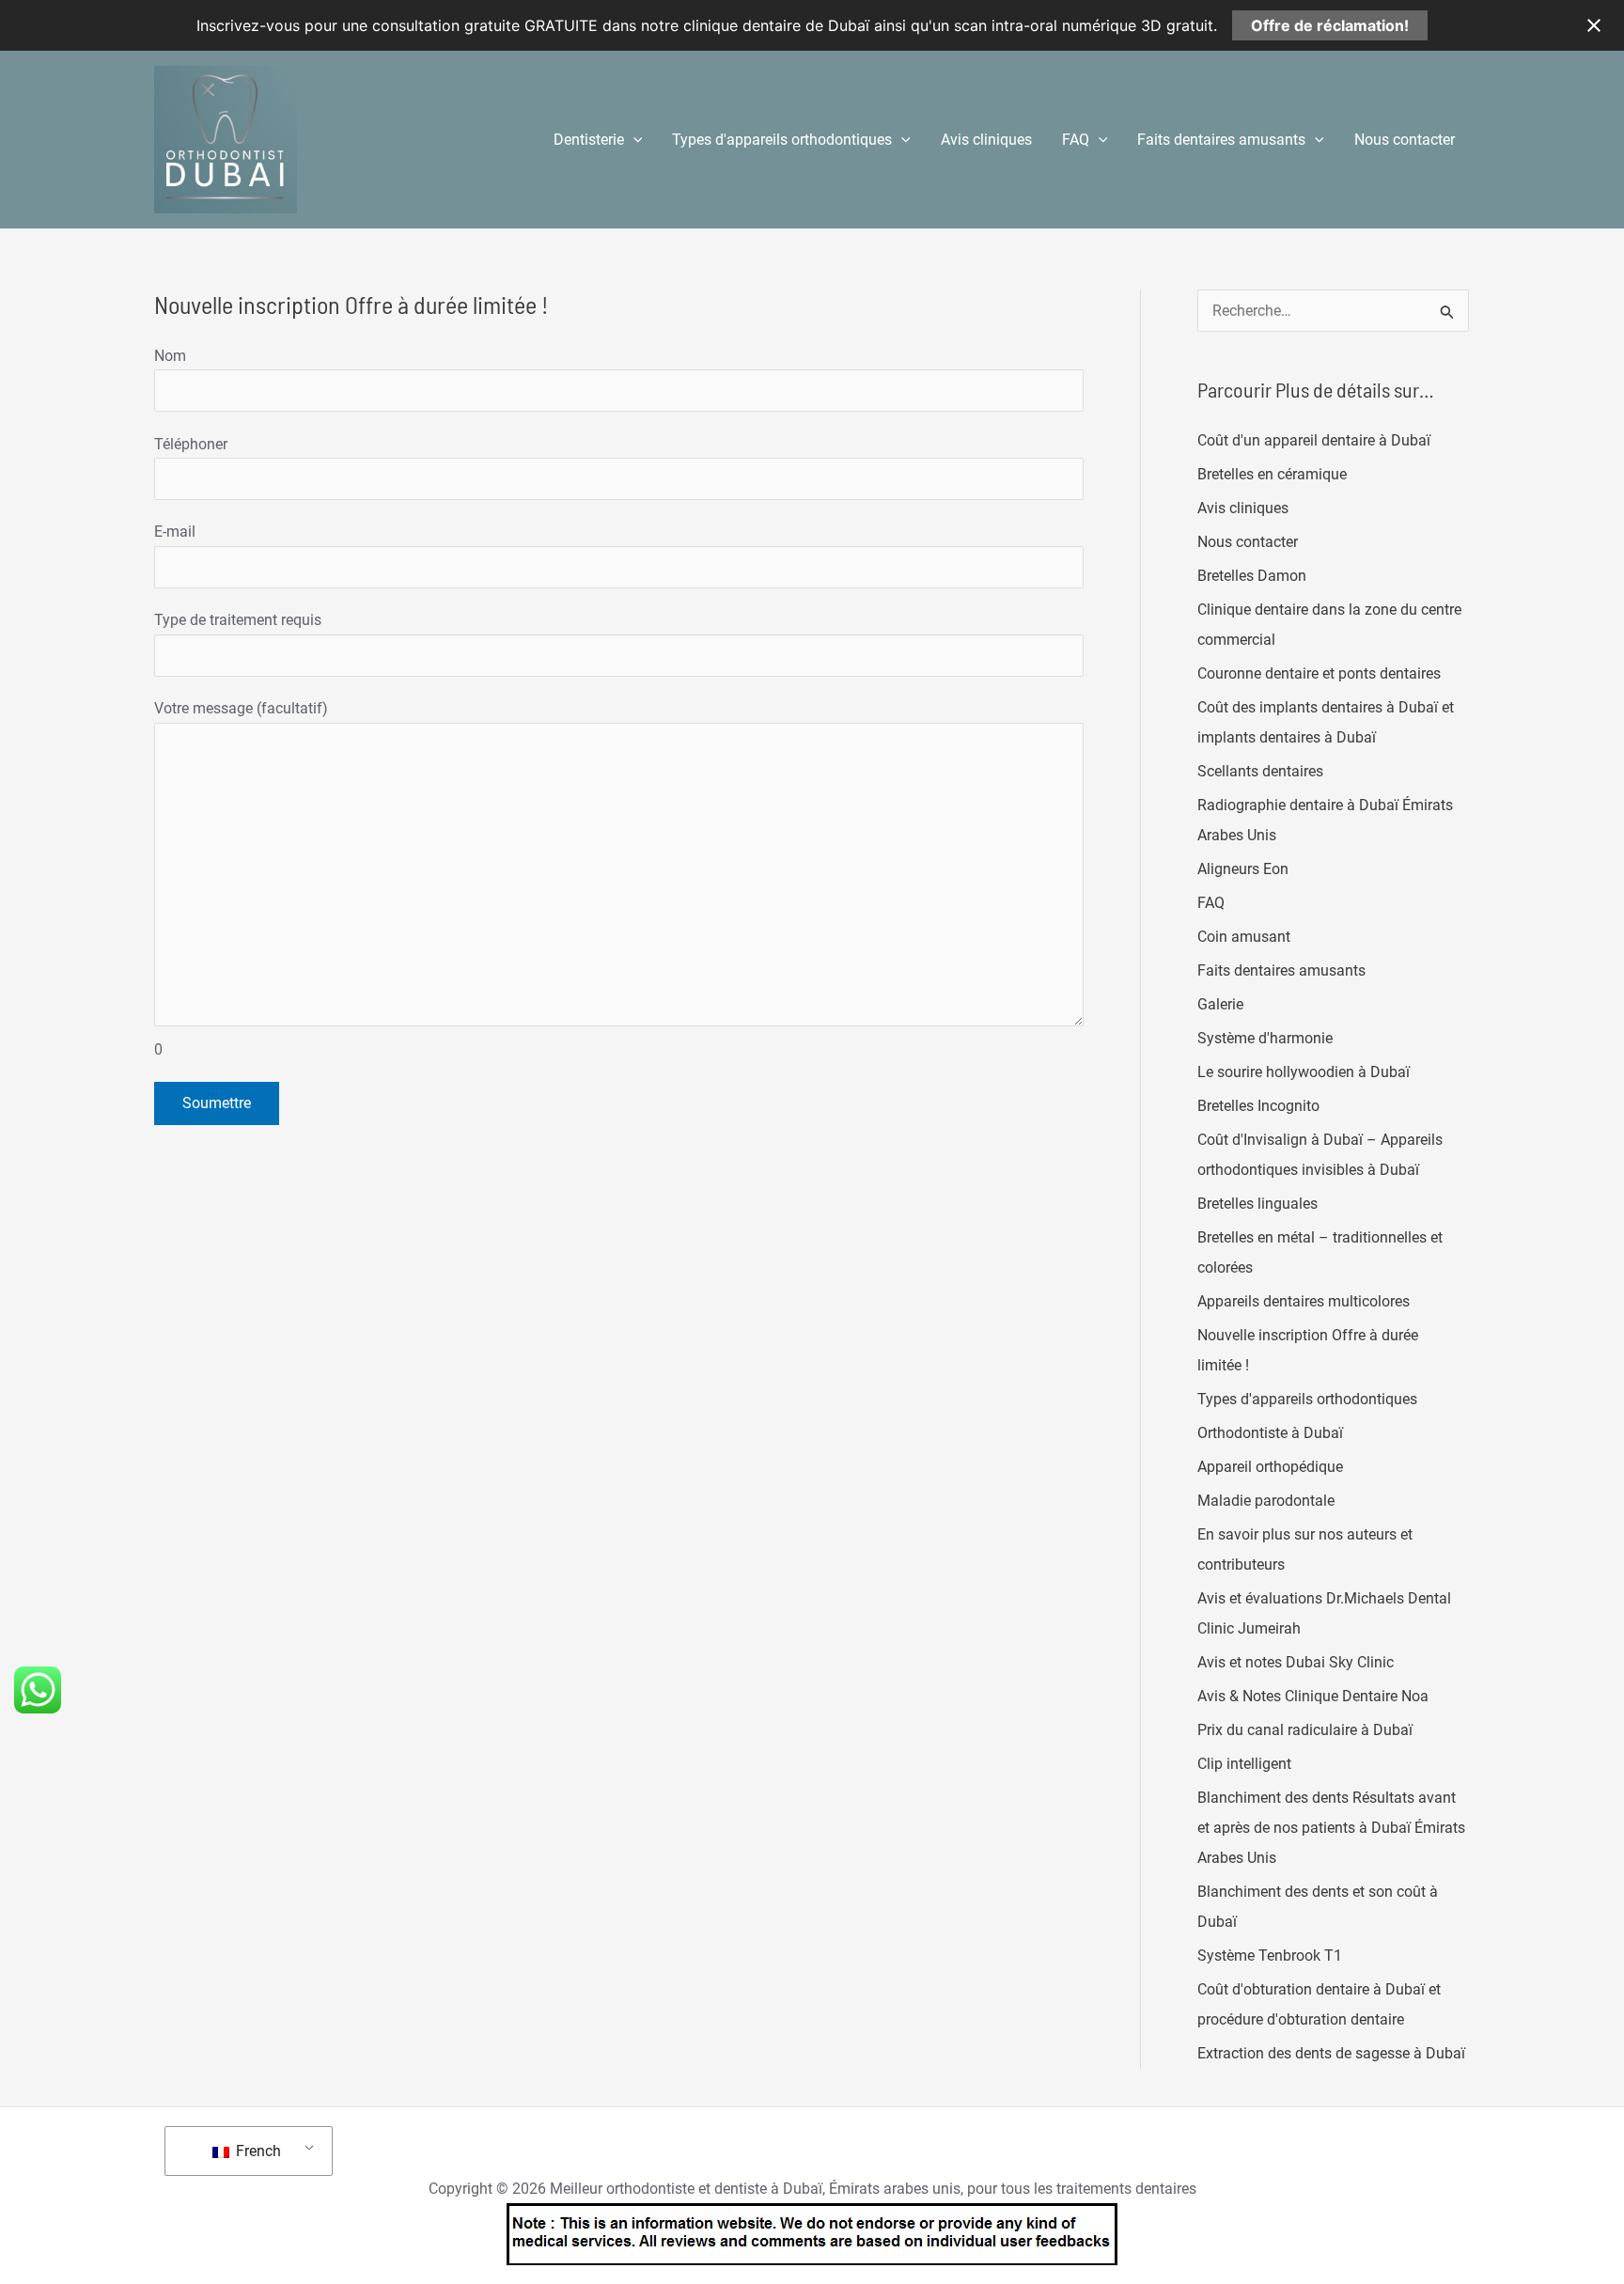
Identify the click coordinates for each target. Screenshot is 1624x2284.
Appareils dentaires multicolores (1304, 1301)
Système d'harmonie (1265, 1038)
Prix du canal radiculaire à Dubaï (1305, 1730)
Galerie (1220, 1004)
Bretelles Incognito (1258, 1106)
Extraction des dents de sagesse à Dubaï (1331, 2053)
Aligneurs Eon (1243, 869)
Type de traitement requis (238, 620)
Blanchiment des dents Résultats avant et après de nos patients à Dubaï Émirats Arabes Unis (1331, 1828)
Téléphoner (191, 444)
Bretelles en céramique (1272, 474)
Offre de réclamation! (1330, 25)
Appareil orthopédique (1270, 1467)
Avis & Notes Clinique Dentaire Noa (1313, 1696)
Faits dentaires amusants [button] (1221, 140)
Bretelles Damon (1252, 576)
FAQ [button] (1076, 140)
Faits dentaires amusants (1281, 970)
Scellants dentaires (1260, 771)
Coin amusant (1244, 937)
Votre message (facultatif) (241, 878)
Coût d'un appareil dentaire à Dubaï (1314, 440)
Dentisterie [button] (589, 140)
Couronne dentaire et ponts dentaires (1319, 673)
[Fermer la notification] (1594, 25)
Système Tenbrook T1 (1270, 1955)
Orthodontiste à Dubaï (1270, 1433)
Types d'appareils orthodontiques (1307, 1399)
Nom (170, 356)
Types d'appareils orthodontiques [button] (782, 140)
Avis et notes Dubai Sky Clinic (1296, 1662)
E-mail (175, 532)
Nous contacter (1405, 140)
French (257, 2151)
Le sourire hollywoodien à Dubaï (1304, 1072)
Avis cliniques (986, 140)
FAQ (1211, 903)
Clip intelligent (1244, 1764)
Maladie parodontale (1266, 1501)
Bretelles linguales (1257, 1204)
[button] (633, 140)
